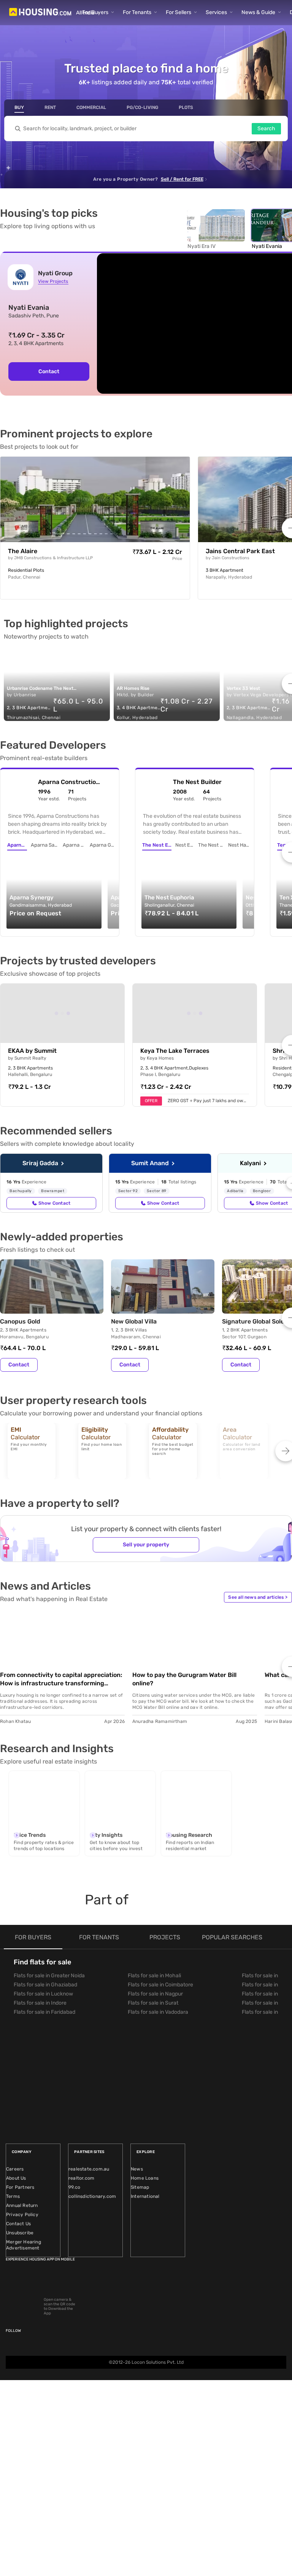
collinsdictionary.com (92, 2196)
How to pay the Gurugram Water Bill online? (184, 1679)
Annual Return (22, 2205)
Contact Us (18, 2224)
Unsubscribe (20, 2233)
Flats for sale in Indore (40, 2003)
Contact (49, 371)
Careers (15, 2169)
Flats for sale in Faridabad (44, 2012)
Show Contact (54, 1203)
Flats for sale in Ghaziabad (45, 1985)
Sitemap (140, 2187)
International (145, 2196)
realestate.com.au (89, 2169)
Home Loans (145, 2178)
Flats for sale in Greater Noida (49, 1976)
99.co (74, 2187)
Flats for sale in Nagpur (155, 1994)
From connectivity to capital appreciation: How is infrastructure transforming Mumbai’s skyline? (61, 1679)
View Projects (53, 281)
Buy (19, 107)
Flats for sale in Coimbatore (160, 1985)
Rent (50, 107)
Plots (186, 107)
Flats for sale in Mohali (154, 1976)
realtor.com (81, 2178)
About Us (16, 2178)
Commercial (91, 107)
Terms (13, 2196)
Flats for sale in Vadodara (158, 2012)
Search (266, 129)
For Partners (20, 2187)
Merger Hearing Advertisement (24, 2245)
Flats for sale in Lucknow (43, 1994)
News (137, 2169)
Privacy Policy (22, 2215)
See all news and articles (258, 1597)
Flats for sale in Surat (153, 2003)
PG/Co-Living (142, 107)
